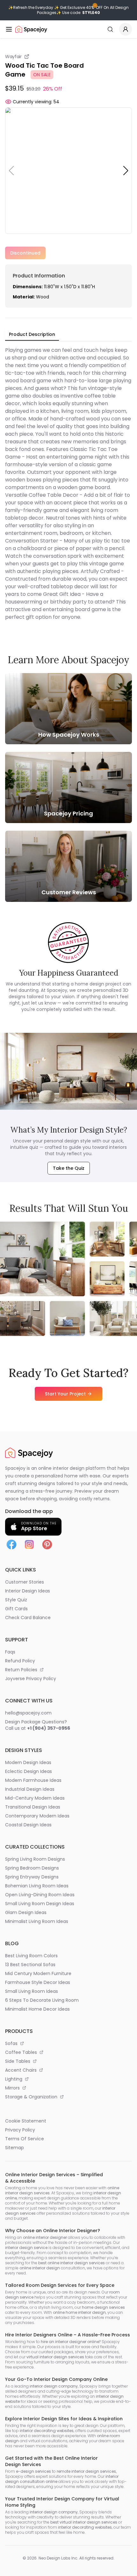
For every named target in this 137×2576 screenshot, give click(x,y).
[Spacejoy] (31, 29)
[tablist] (32, 335)
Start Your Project (65, 1394)
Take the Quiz (69, 1168)
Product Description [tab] (32, 334)
